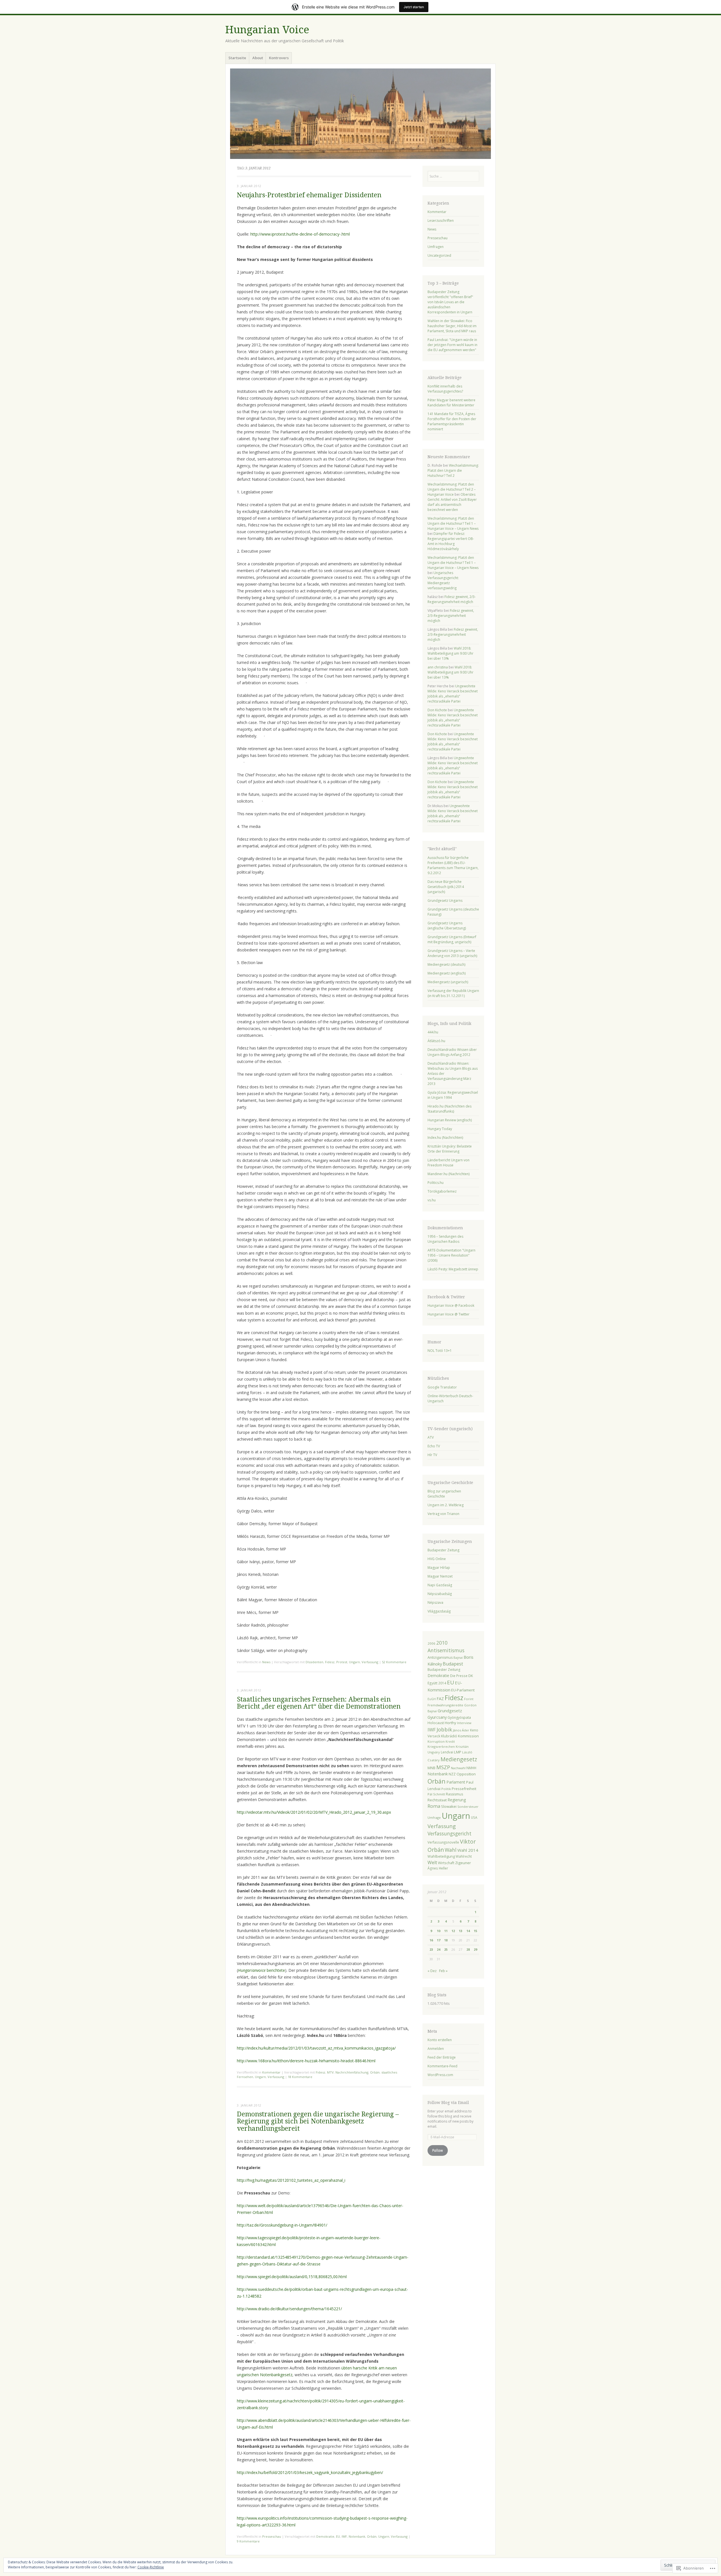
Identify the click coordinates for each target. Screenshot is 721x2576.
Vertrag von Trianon (443, 1514)
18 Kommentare (300, 2077)
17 (439, 1940)
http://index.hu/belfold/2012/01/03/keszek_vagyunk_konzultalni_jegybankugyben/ (310, 2472)
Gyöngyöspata (459, 1717)
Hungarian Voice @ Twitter (449, 1314)
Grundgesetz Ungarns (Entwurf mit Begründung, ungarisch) (452, 939)
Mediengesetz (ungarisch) (448, 982)
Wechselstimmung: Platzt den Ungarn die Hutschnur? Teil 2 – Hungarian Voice (452, 489)
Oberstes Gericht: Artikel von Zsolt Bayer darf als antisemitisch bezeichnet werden (452, 502)
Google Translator (442, 1387)
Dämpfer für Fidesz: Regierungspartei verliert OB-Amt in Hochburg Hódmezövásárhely (451, 541)
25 (446, 1949)
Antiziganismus (440, 1657)
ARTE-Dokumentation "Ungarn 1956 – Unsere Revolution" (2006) (451, 1255)
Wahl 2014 (468, 1850)
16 (431, 1940)
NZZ (452, 1774)
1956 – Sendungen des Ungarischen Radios (445, 1239)
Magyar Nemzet (440, 1576)
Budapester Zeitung (443, 1550)
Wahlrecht (464, 1856)
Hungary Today (440, 1129)
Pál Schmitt (436, 1794)
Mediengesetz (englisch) (447, 973)
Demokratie (325, 2536)
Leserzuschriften (441, 221)
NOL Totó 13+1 (440, 1351)
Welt (432, 1862)
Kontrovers (279, 58)
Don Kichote (437, 710)
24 (439, 1949)
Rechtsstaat (437, 1800)
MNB (431, 1768)
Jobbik (444, 1729)
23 (431, 1949)
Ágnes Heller (438, 1868)
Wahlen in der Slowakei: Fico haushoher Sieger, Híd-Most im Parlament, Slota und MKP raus (452, 326)
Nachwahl (458, 1768)
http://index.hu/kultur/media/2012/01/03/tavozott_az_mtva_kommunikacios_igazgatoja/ (316, 2048)
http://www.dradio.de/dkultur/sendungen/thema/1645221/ (289, 2309)
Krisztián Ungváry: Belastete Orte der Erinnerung (450, 1149)
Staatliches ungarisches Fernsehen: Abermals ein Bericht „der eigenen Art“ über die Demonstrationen (319, 1703)
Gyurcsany (437, 1717)
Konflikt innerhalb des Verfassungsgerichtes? (445, 389)
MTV (330, 2072)
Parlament (456, 1782)
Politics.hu (436, 1183)
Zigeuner (463, 1863)
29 (475, 1949)
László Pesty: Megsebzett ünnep (453, 1269)
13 (460, 1931)
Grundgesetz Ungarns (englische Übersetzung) (447, 926)
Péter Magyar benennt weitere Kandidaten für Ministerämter (451, 403)
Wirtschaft (446, 1863)
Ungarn (354, 1662)
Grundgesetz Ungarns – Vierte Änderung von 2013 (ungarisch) (452, 953)
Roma (434, 1806)
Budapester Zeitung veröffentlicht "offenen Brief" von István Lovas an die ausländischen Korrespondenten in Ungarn (450, 302)
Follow (438, 2150)
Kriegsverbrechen (441, 1747)
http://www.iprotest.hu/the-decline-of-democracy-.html (300, 234)
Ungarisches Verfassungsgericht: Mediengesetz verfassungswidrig (443, 580)
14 (468, 1931)
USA (474, 1817)
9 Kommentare (248, 2541)
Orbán (375, 2072)
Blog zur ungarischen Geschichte (444, 1494)
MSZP (443, 1767)
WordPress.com (440, 2075)
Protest (342, 1662)
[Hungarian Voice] (360, 114)
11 (446, 1931)
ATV (431, 1437)
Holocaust (436, 1723)
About (258, 58)
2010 (442, 1643)
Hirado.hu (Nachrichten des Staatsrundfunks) (449, 1109)
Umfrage (434, 1818)
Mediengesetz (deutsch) (446, 964)
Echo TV (434, 1446)
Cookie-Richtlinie (151, 2567)
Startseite (237, 58)
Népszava (435, 1602)
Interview (464, 1723)
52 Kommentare (394, 1662)
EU (338, 2536)
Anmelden (436, 2049)
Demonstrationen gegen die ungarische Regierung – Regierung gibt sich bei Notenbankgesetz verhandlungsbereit (318, 2121)
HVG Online (437, 1559)
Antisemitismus (446, 1650)
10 (439, 1931)
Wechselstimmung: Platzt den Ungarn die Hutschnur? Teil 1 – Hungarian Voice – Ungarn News (453, 523)
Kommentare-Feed (442, 2066)
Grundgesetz (450, 1711)
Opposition (466, 1774)
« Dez (432, 1971)
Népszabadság (440, 1594)
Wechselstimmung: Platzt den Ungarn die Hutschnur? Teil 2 (453, 470)
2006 (431, 1643)
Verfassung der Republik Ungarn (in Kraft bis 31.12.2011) (453, 993)
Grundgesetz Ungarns (445, 901)
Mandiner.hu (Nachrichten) (449, 1174)
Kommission (468, 1736)
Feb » (443, 1971)
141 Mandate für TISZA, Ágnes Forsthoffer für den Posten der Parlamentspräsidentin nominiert (452, 421)
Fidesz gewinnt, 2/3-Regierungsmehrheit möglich (452, 599)
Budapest (453, 1664)
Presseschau (272, 2536)
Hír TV (432, 1455)
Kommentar (271, 2072)
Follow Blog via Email (448, 2103)
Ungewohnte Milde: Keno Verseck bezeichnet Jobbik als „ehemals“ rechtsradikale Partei (453, 694)
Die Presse (459, 1676)
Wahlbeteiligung (441, 1856)
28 (468, 1949)
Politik (446, 1789)
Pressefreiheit (464, 1789)
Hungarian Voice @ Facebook (451, 1305)
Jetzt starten (414, 7)
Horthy (450, 1723)
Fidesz (330, 1662)
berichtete (262, 1970)
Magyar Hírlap (439, 1568)
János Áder (461, 1730)
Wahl (451, 1850)
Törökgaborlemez (442, 1191)
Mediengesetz (459, 1759)
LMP (458, 1752)
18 (446, 1940)
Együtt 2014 (437, 1683)
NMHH (471, 1768)
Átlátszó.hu (436, 1041)
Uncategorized (439, 255)
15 (475, 1931)
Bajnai (458, 1657)
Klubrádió (449, 1736)
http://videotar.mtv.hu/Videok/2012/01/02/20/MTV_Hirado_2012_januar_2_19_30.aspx (314, 1812)
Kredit (450, 1742)
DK (471, 1676)
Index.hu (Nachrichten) (445, 1138)
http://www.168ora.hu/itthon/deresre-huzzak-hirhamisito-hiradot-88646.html (306, 2061)
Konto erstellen (440, 2040)
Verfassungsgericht (449, 1834)
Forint (469, 1699)
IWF (344, 2536)
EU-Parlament (463, 1690)
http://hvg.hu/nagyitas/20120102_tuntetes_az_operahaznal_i (291, 2180)
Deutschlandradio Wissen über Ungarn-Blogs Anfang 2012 (452, 1052)
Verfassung (370, 1662)
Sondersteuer (468, 1807)
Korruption (436, 1741)
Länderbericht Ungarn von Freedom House (449, 1163)
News (266, 1662)
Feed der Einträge (442, 2057)
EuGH (432, 1699)
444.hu (433, 1032)
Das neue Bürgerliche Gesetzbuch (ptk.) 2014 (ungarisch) (446, 887)
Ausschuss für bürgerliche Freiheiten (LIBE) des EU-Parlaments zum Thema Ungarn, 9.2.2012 (453, 865)
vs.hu (432, 1200)
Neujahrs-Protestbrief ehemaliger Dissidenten (309, 195)
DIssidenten (314, 1662)
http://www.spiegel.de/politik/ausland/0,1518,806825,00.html (292, 2277)
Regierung (457, 1800)
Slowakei (449, 1806)
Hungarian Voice (267, 30)
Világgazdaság (439, 1611)
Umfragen (436, 247)
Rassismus (454, 1794)
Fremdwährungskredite (445, 1705)
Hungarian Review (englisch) (450, 1120)
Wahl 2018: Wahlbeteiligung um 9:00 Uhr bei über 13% (450, 653)
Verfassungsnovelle (443, 1842)
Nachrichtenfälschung (352, 2072)
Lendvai (447, 1752)
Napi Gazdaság (440, 1585)
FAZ (440, 1699)
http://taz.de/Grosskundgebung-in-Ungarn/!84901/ (282, 2225)
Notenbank (357, 2536)
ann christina (438, 667)
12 (453, 1931)
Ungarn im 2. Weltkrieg (446, 1505)
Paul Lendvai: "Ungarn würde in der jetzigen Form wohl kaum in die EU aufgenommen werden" (452, 345)
